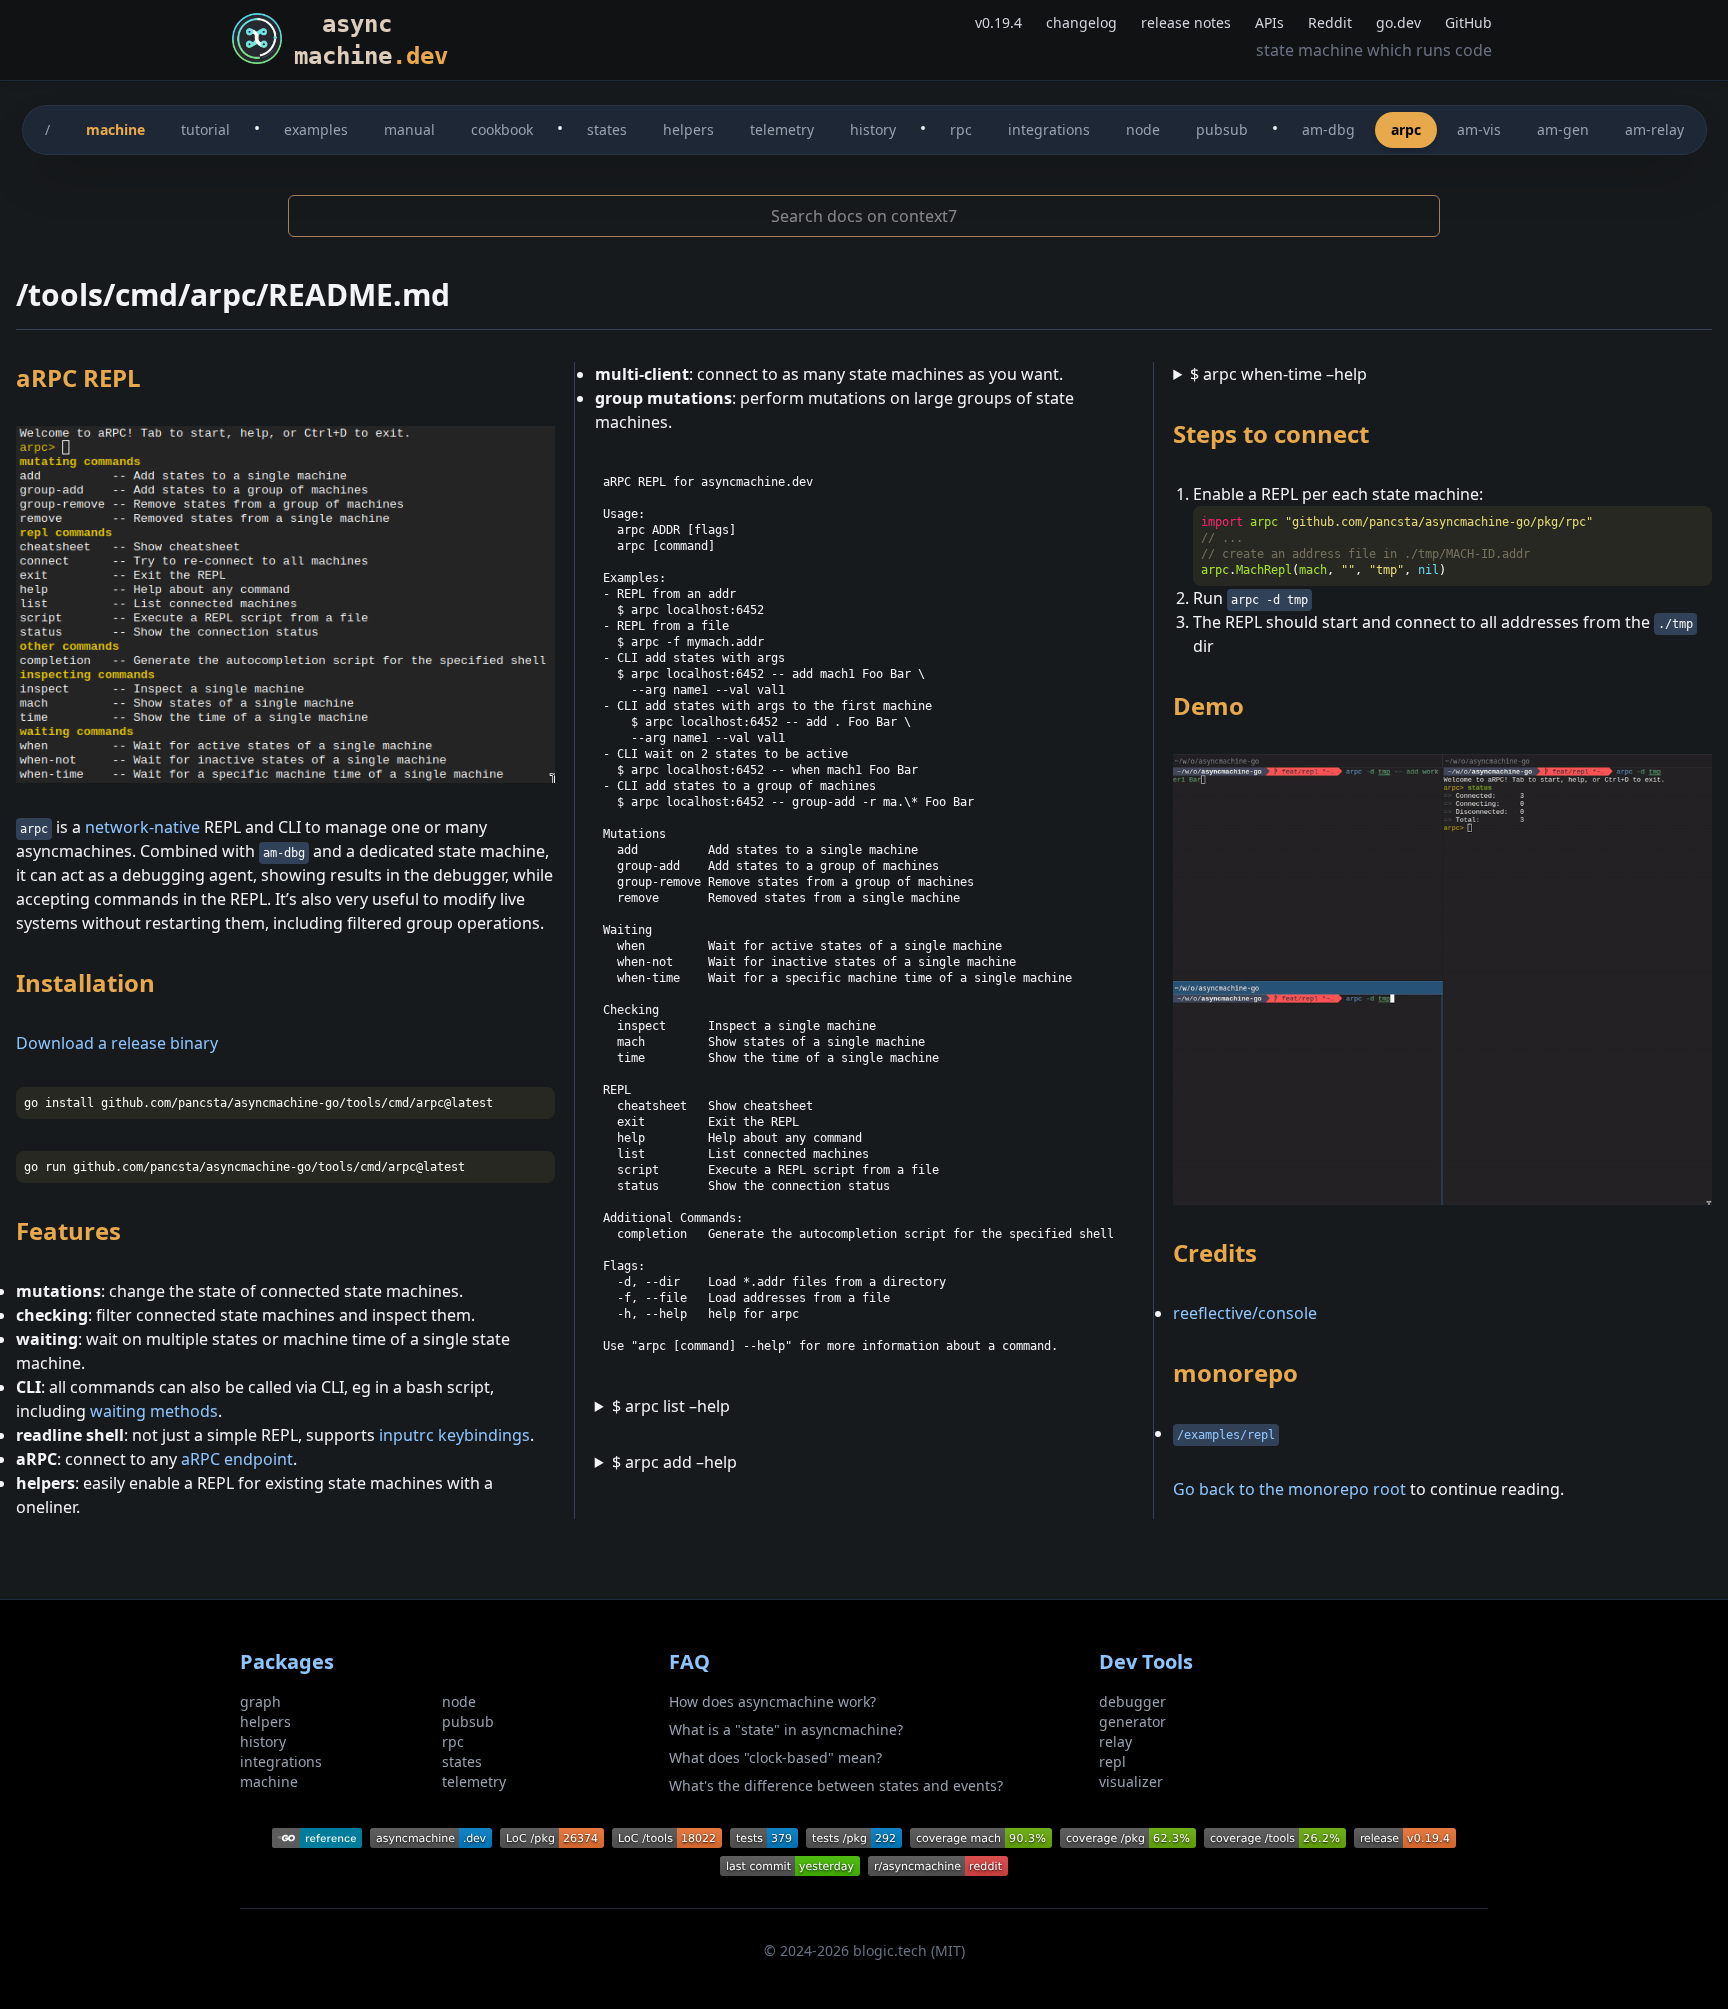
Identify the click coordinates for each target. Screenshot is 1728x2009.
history (873, 129)
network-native (142, 827)
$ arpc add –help (674, 1462)
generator (1132, 1721)
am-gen (1563, 129)
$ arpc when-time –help (1278, 374)
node (1143, 129)
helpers (688, 129)
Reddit (1330, 22)
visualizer (1131, 1781)
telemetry (782, 129)
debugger (1132, 1701)
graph (260, 1701)
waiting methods (154, 1411)
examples (316, 129)
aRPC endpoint (237, 1459)
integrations (1049, 129)
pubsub (1222, 129)
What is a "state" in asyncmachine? (786, 1729)
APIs (1269, 22)
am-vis (1479, 129)
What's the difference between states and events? (836, 1785)
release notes (1186, 22)
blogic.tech (890, 1950)
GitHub (1468, 22)
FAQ (689, 1661)
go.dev (1398, 22)
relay (1115, 1741)
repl (1112, 1761)
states (607, 129)
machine (115, 129)
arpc (1406, 129)
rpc (961, 129)
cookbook (502, 129)
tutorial (205, 129)
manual (409, 129)
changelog (1081, 22)
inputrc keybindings (454, 1435)
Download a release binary (117, 1043)
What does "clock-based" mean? (775, 1757)
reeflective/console (1245, 1313)
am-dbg (1328, 129)
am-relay (1654, 129)
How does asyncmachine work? (772, 1701)
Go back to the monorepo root (1289, 1489)
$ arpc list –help (671, 1406)
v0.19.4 (998, 22)
